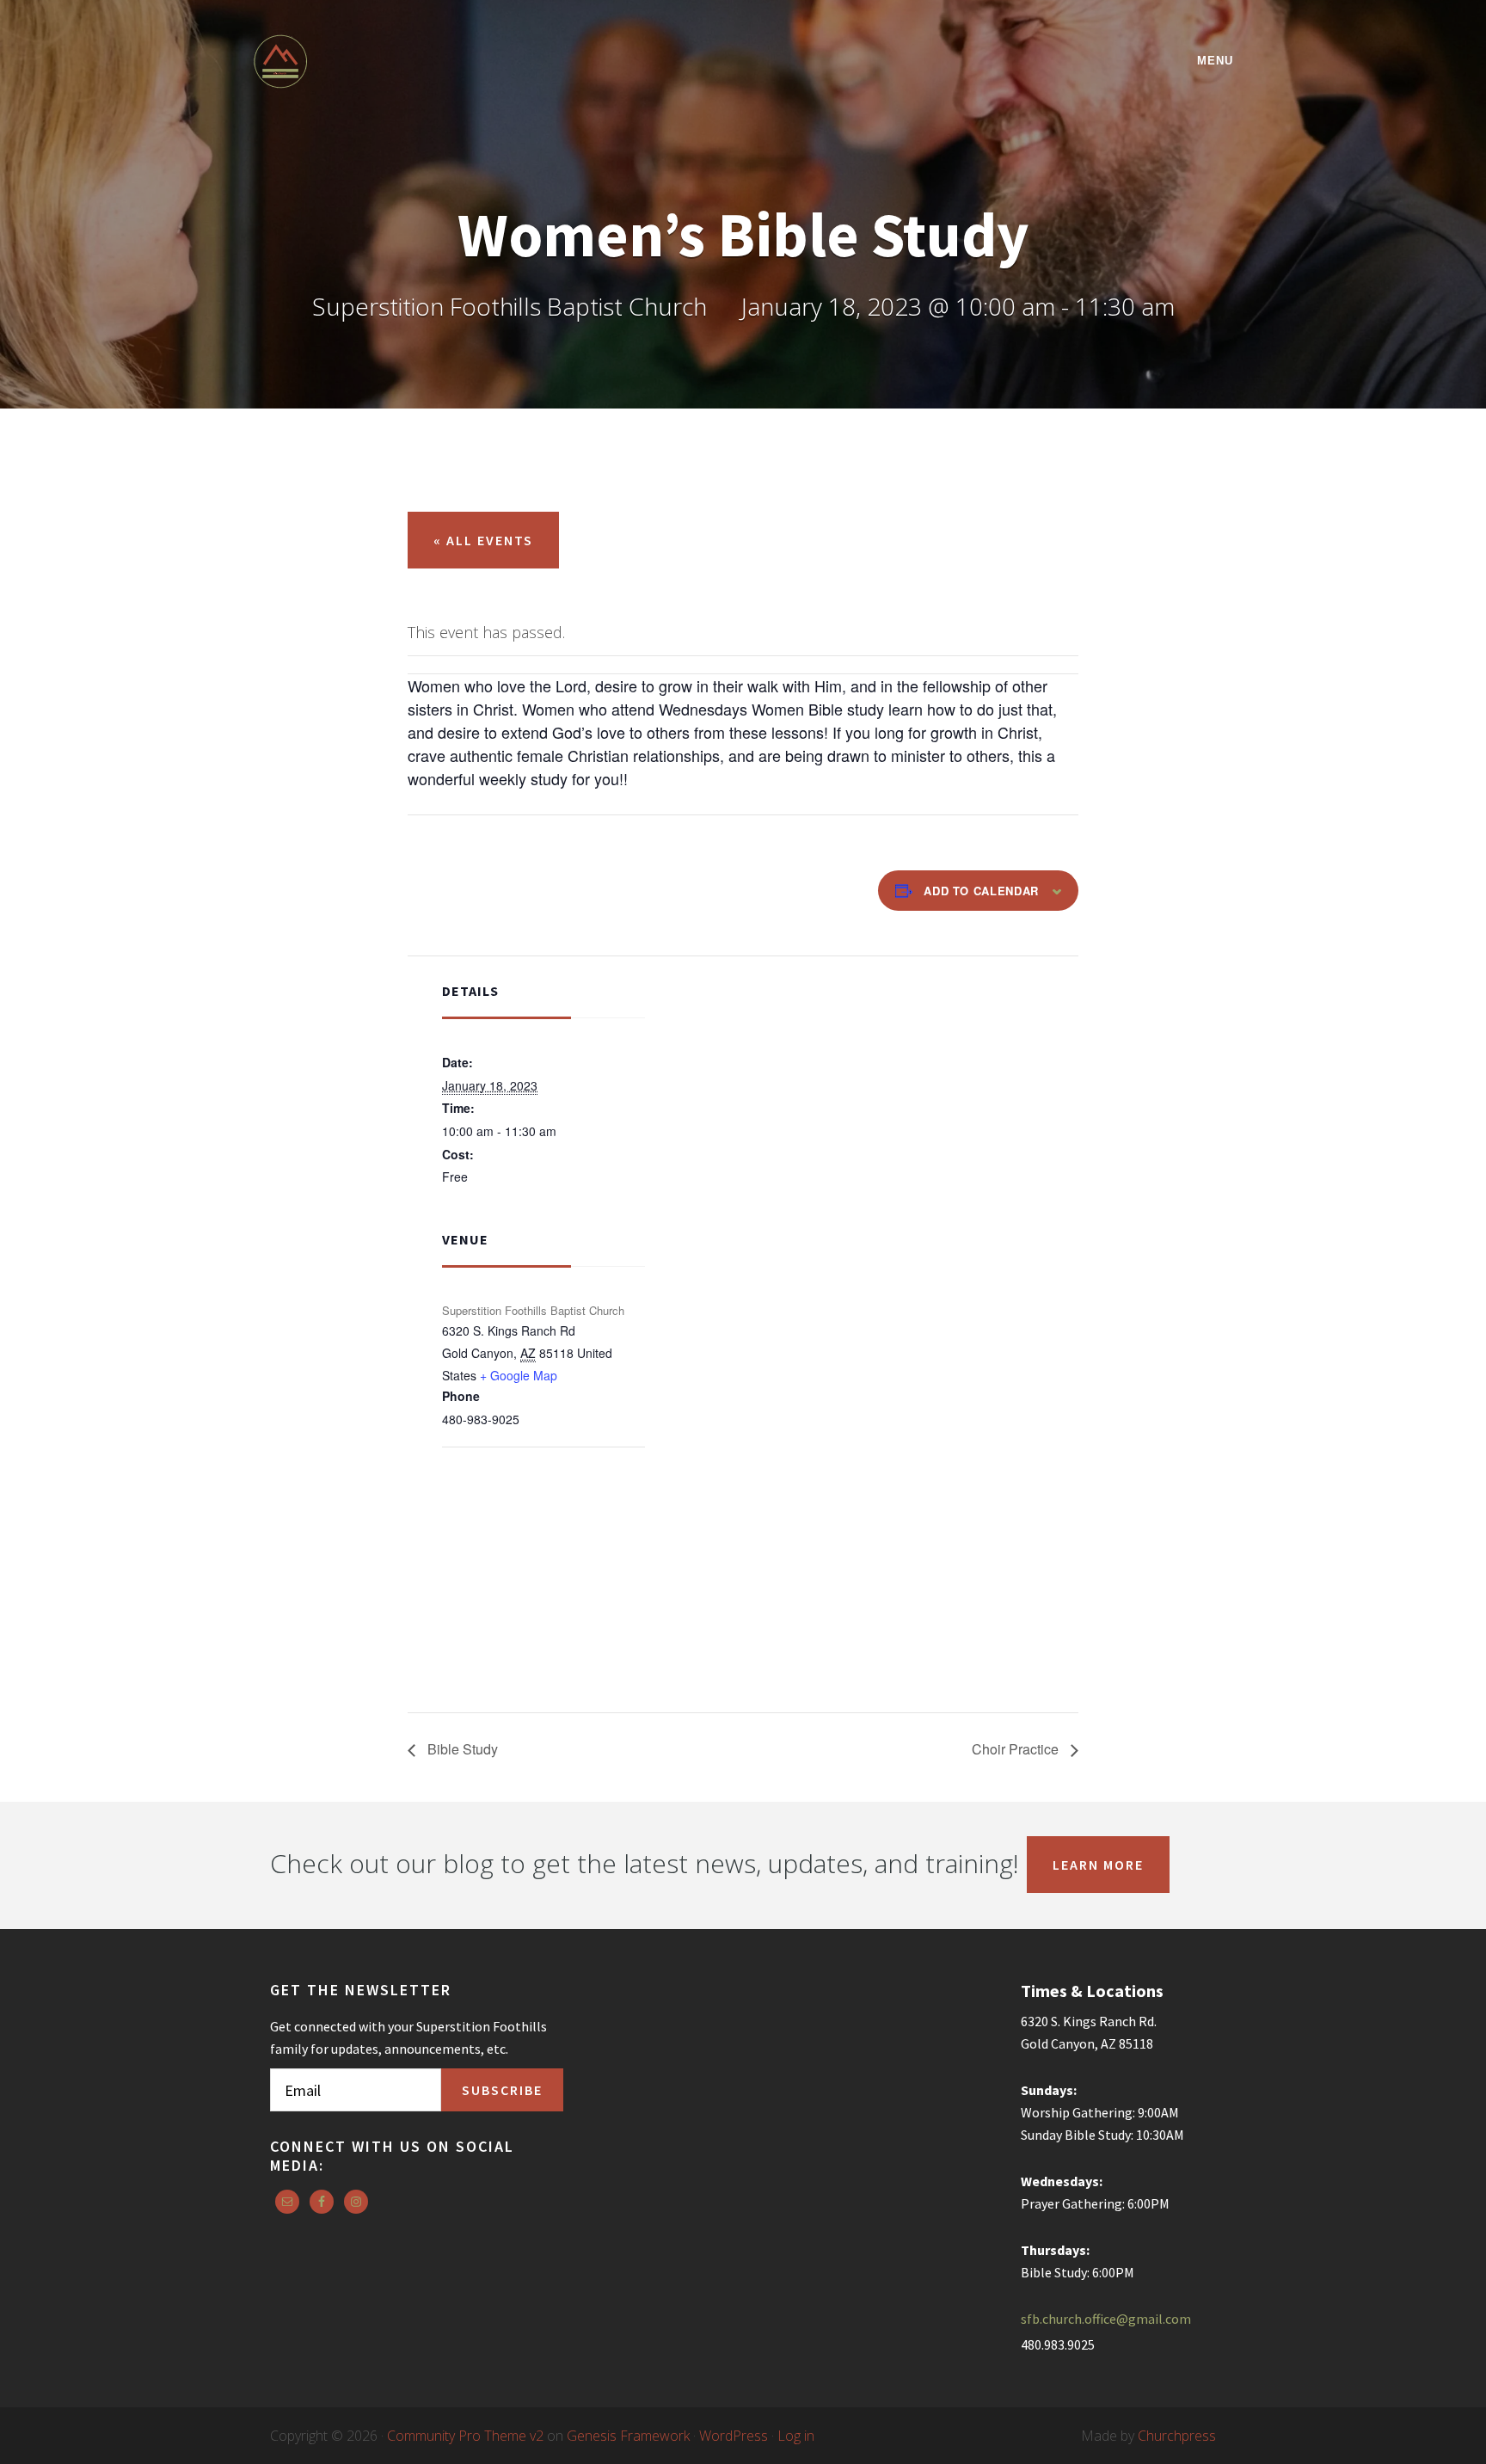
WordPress (734, 2436)
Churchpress (1177, 2436)
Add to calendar (981, 891)
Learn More (1098, 1865)
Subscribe (502, 2090)
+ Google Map (519, 1375)
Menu (1215, 61)
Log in (796, 2436)
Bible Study (461, 1749)
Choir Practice (1017, 1749)
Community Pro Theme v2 (465, 2436)
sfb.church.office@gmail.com (1106, 2319)
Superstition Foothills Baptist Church (403, 61)
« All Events (483, 540)
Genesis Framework (628, 2436)
